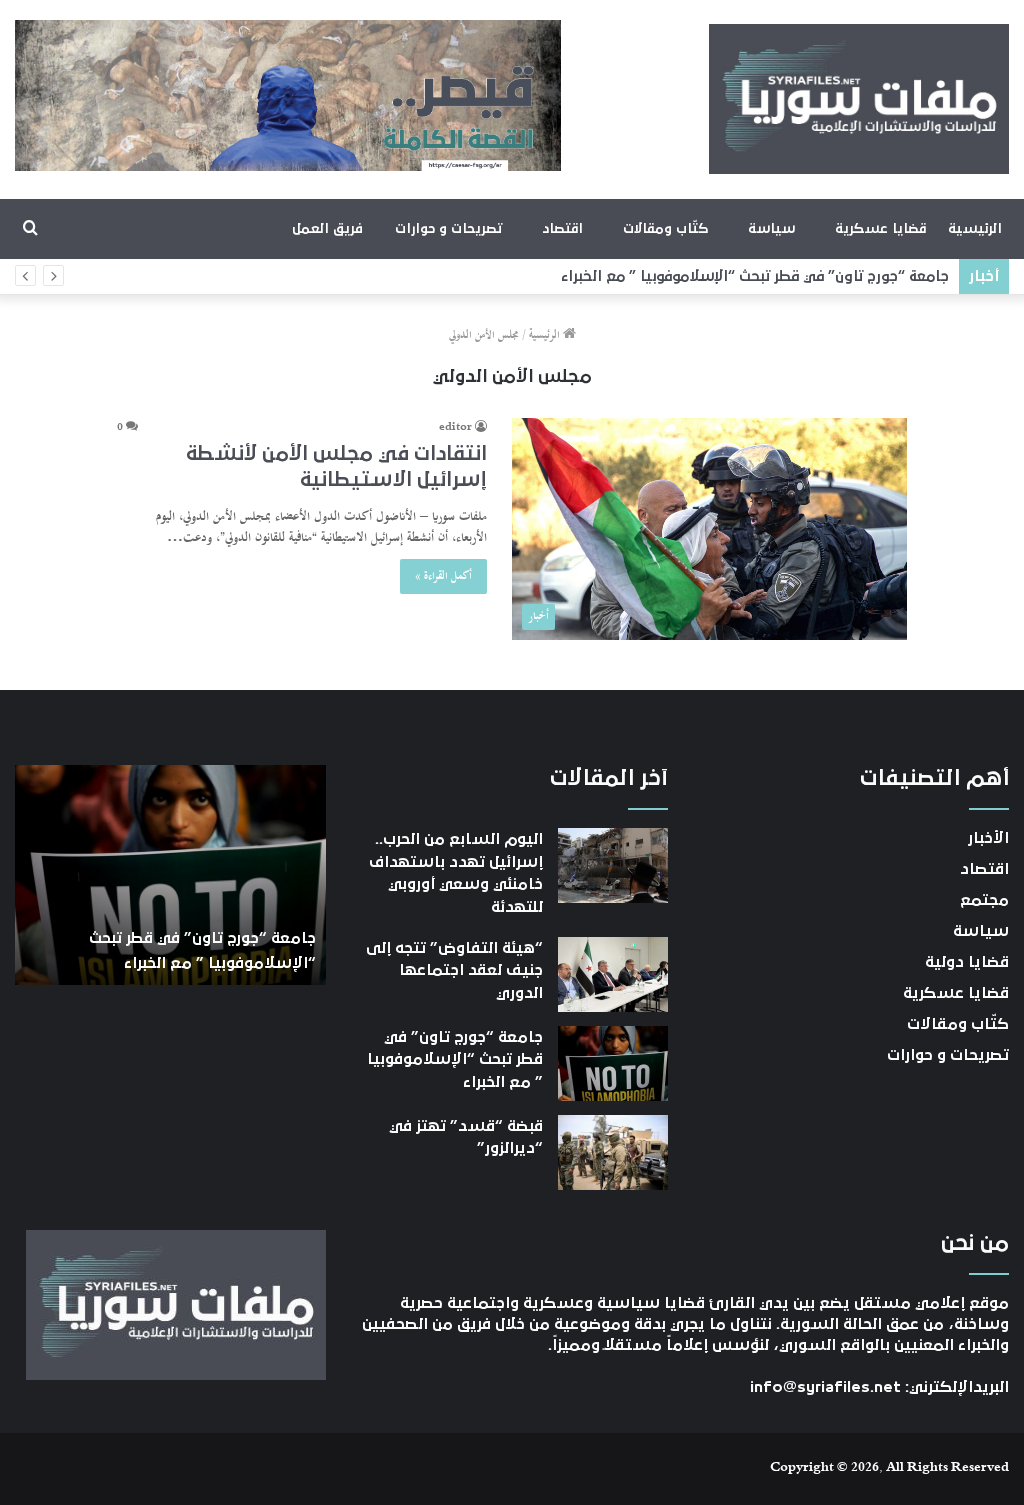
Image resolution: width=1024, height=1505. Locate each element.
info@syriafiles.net (825, 1387)
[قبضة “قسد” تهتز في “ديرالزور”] (613, 1152)
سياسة (771, 229)
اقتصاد (562, 229)
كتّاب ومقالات (665, 229)
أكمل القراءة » (443, 576)
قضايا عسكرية (880, 229)
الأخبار (988, 838)
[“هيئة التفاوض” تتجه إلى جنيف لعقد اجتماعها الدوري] (613, 974)
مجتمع (984, 900)
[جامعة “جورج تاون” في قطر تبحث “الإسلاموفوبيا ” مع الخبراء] (613, 1063)
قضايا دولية (967, 962)
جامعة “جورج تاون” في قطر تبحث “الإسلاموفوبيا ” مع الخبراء (755, 276)
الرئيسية (975, 229)
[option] (170, 875)
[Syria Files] (859, 99)
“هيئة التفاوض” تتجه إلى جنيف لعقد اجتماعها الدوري (454, 970)
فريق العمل (327, 229)
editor (455, 428)
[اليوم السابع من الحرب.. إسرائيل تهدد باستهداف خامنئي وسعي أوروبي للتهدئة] (613, 865)
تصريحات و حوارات (448, 229)
